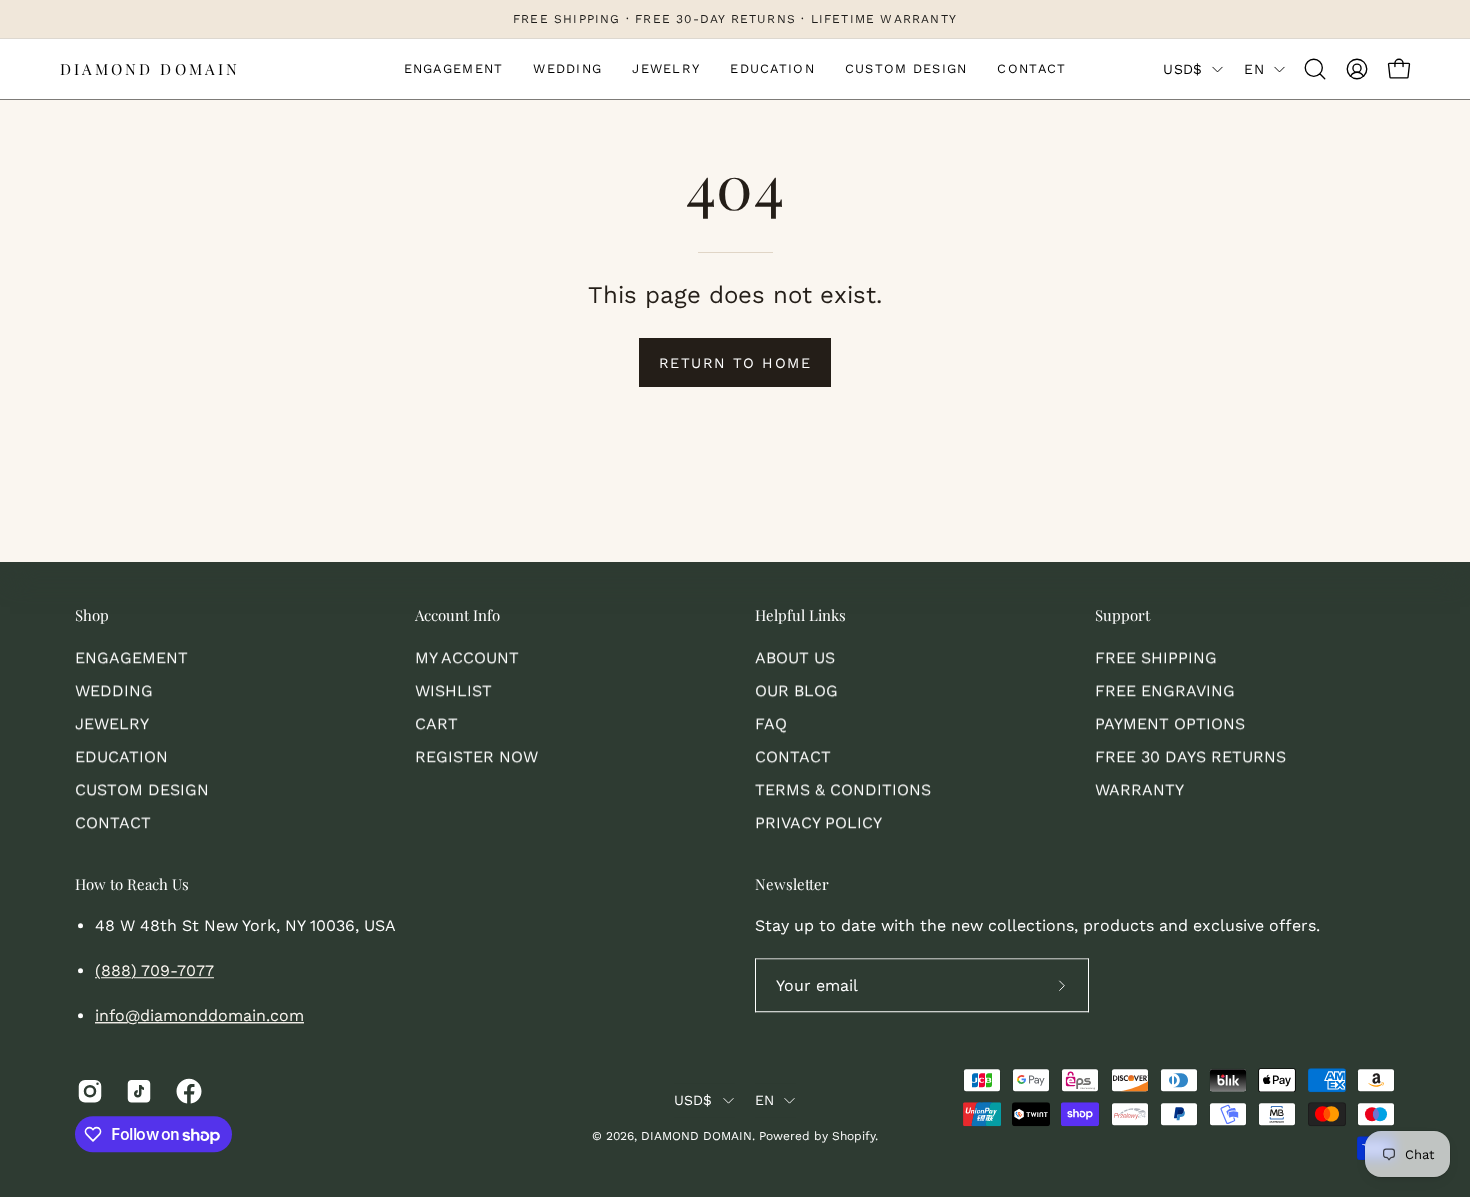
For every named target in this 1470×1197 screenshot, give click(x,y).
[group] (735, 19)
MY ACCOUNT (467, 657)
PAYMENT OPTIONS (1170, 723)
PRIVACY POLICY (818, 822)
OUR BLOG (796, 690)
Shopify (853, 1136)
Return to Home (735, 363)
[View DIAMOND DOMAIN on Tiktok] (135, 1092)
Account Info (457, 615)
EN (1254, 69)
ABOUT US (795, 657)
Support (1122, 615)
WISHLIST (453, 690)
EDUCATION (121, 756)
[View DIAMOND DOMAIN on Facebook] (185, 1092)
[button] (1315, 69)
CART (436, 723)
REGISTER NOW (476, 756)
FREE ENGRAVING (1165, 690)
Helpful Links (800, 615)
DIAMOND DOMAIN (150, 69)
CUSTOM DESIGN (142, 789)
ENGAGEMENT (131, 657)
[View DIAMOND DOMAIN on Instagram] (86, 1092)
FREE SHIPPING (1156, 657)
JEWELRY (112, 723)
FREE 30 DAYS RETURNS (1190, 756)
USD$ (1182, 69)
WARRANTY (1139, 789)
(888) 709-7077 (154, 971)
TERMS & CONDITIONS (843, 789)
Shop (92, 615)
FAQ (771, 723)
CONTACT (113, 822)
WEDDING (114, 690)
